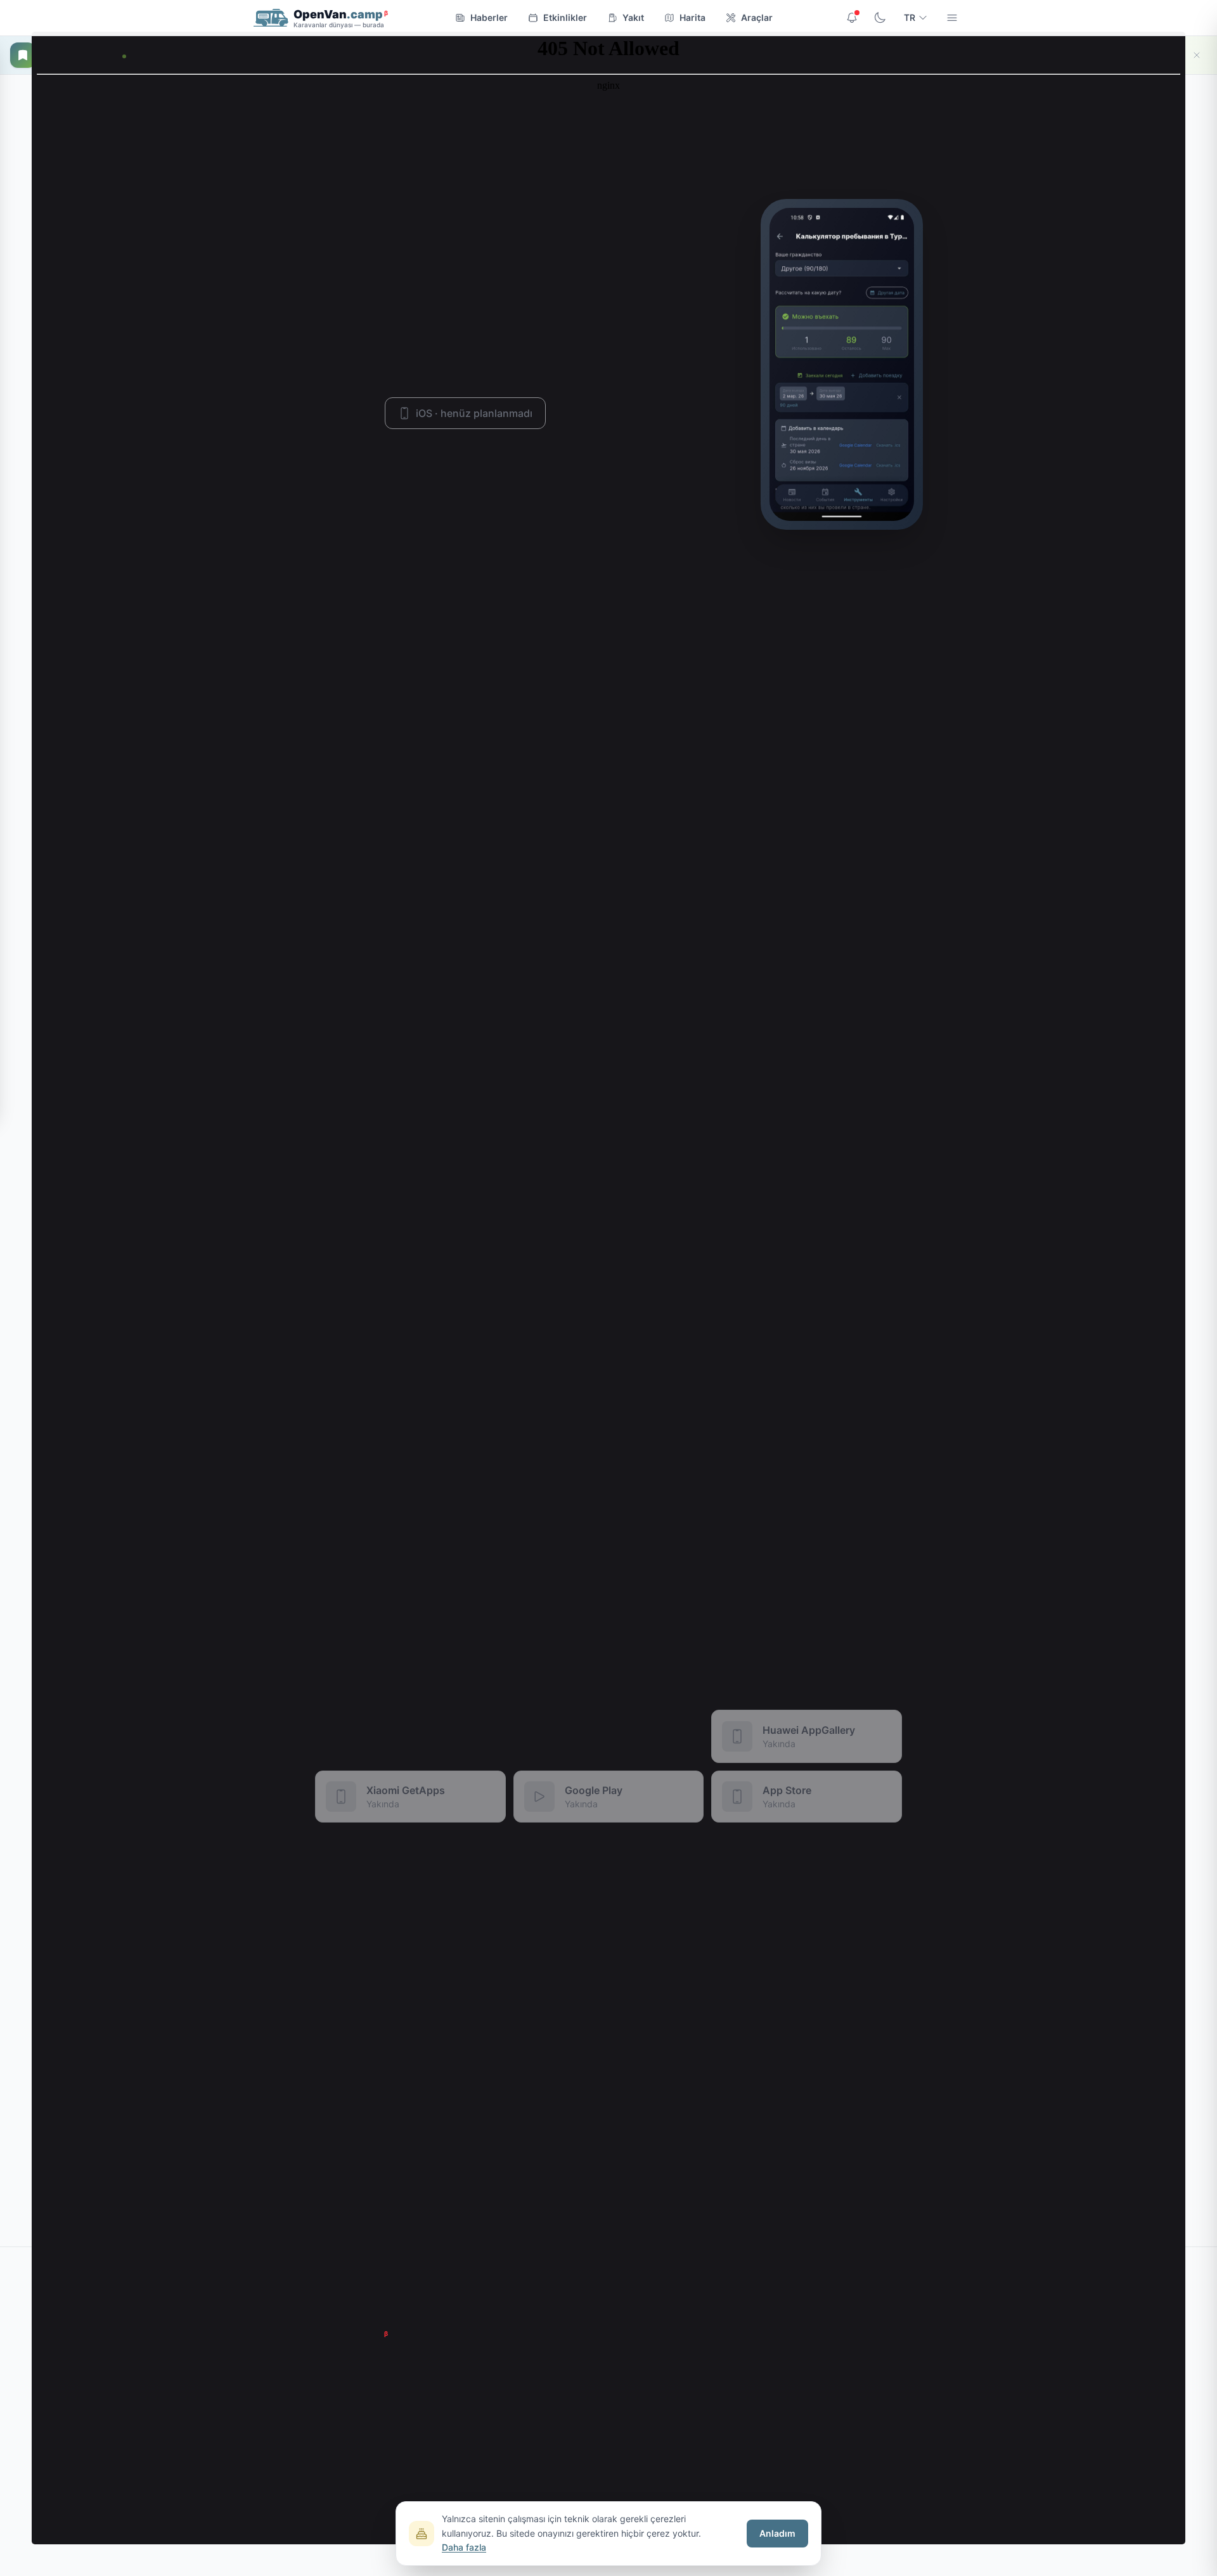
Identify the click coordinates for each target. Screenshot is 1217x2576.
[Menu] (952, 18)
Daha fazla (464, 2547)
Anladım (777, 2533)
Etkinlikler (565, 17)
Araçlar (757, 17)
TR (910, 17)
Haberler (489, 17)
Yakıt (633, 17)
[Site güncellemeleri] (852, 18)
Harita (692, 17)
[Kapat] (1197, 55)
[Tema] (880, 18)
